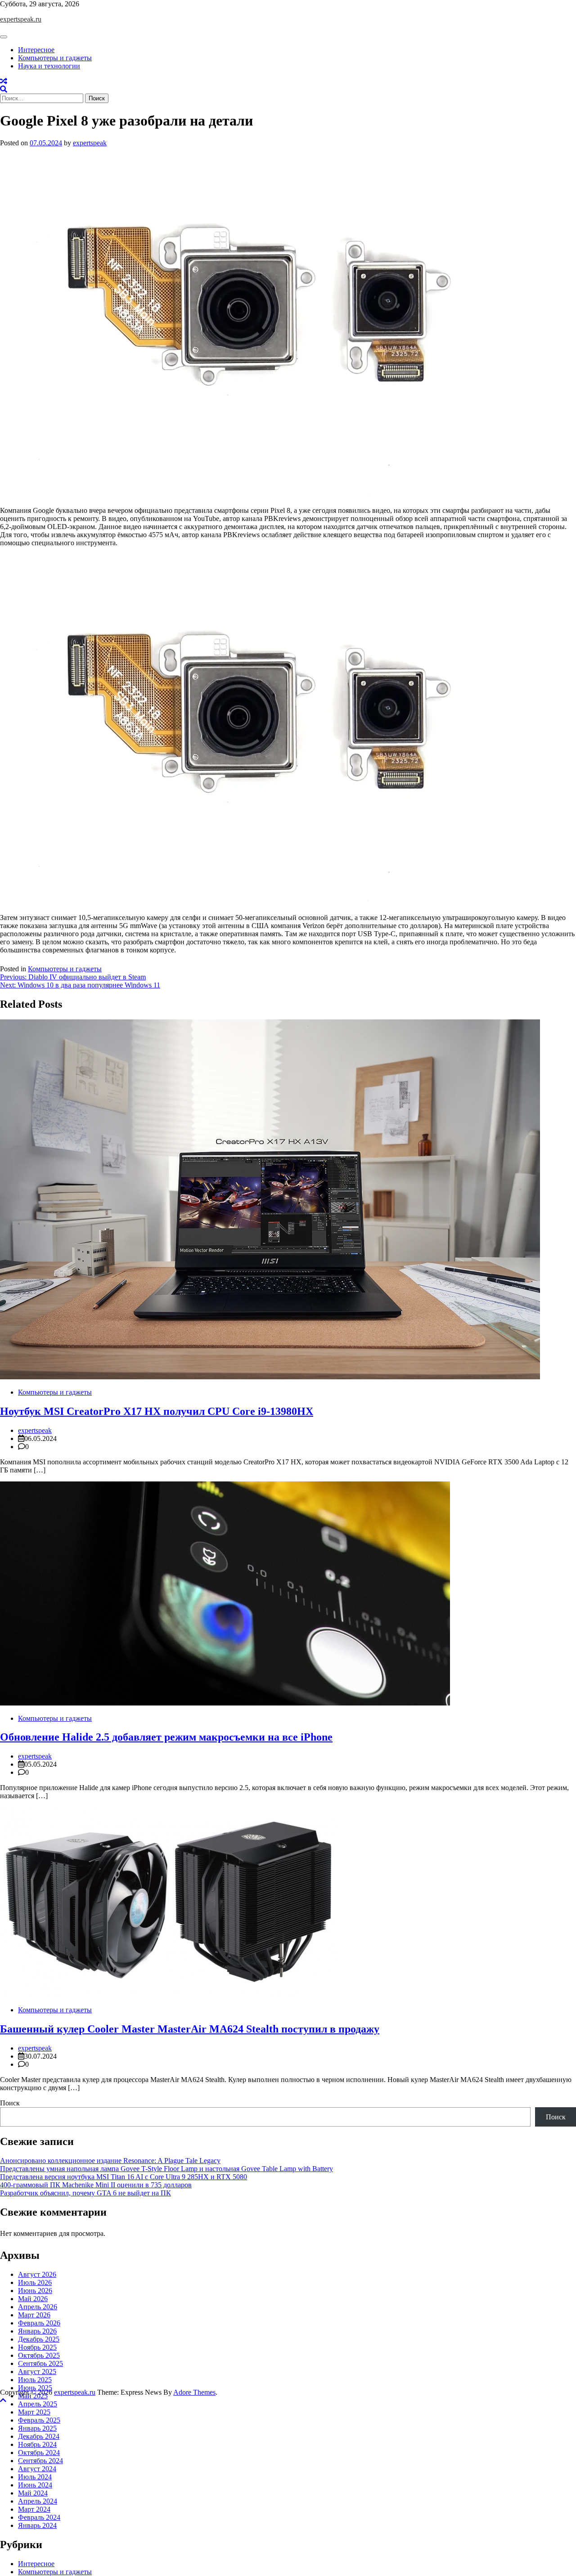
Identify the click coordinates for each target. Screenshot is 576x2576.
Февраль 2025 (39, 2420)
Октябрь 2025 (39, 2355)
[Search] (4, 89)
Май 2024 (33, 2493)
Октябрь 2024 (39, 2453)
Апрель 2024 (38, 2501)
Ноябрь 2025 (37, 2347)
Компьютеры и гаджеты (55, 58)
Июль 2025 (35, 2380)
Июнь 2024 (35, 2485)
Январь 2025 (37, 2428)
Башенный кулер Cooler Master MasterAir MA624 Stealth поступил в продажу (190, 2029)
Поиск (10, 2103)
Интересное (36, 50)
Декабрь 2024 (39, 2436)
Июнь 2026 (35, 2291)
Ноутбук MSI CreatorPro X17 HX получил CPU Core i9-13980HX (157, 1411)
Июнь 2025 (35, 2388)
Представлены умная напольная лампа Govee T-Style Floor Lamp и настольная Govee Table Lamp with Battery (166, 2169)
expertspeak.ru (21, 19)
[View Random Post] (4, 81)
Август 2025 (37, 2372)
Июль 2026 (35, 2282)
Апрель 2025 (38, 2404)
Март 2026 (34, 2315)
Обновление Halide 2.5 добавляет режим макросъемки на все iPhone (166, 1737)
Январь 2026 (37, 2331)
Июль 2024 (35, 2477)
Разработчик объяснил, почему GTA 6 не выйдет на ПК (85, 2193)
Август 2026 (37, 2274)
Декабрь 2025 (39, 2339)
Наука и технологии (49, 66)
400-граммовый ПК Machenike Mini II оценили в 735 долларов (96, 2185)
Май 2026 (33, 2299)
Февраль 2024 (39, 2517)
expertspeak (90, 143)
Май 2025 (33, 2396)
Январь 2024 (37, 2525)
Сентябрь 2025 (40, 2363)
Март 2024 (34, 2509)
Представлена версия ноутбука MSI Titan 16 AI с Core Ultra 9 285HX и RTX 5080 (124, 2177)
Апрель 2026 (38, 2307)
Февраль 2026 (39, 2323)
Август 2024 (37, 2469)
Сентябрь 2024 (40, 2461)
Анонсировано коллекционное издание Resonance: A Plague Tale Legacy (110, 2161)
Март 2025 (34, 2412)
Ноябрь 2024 (37, 2444)
